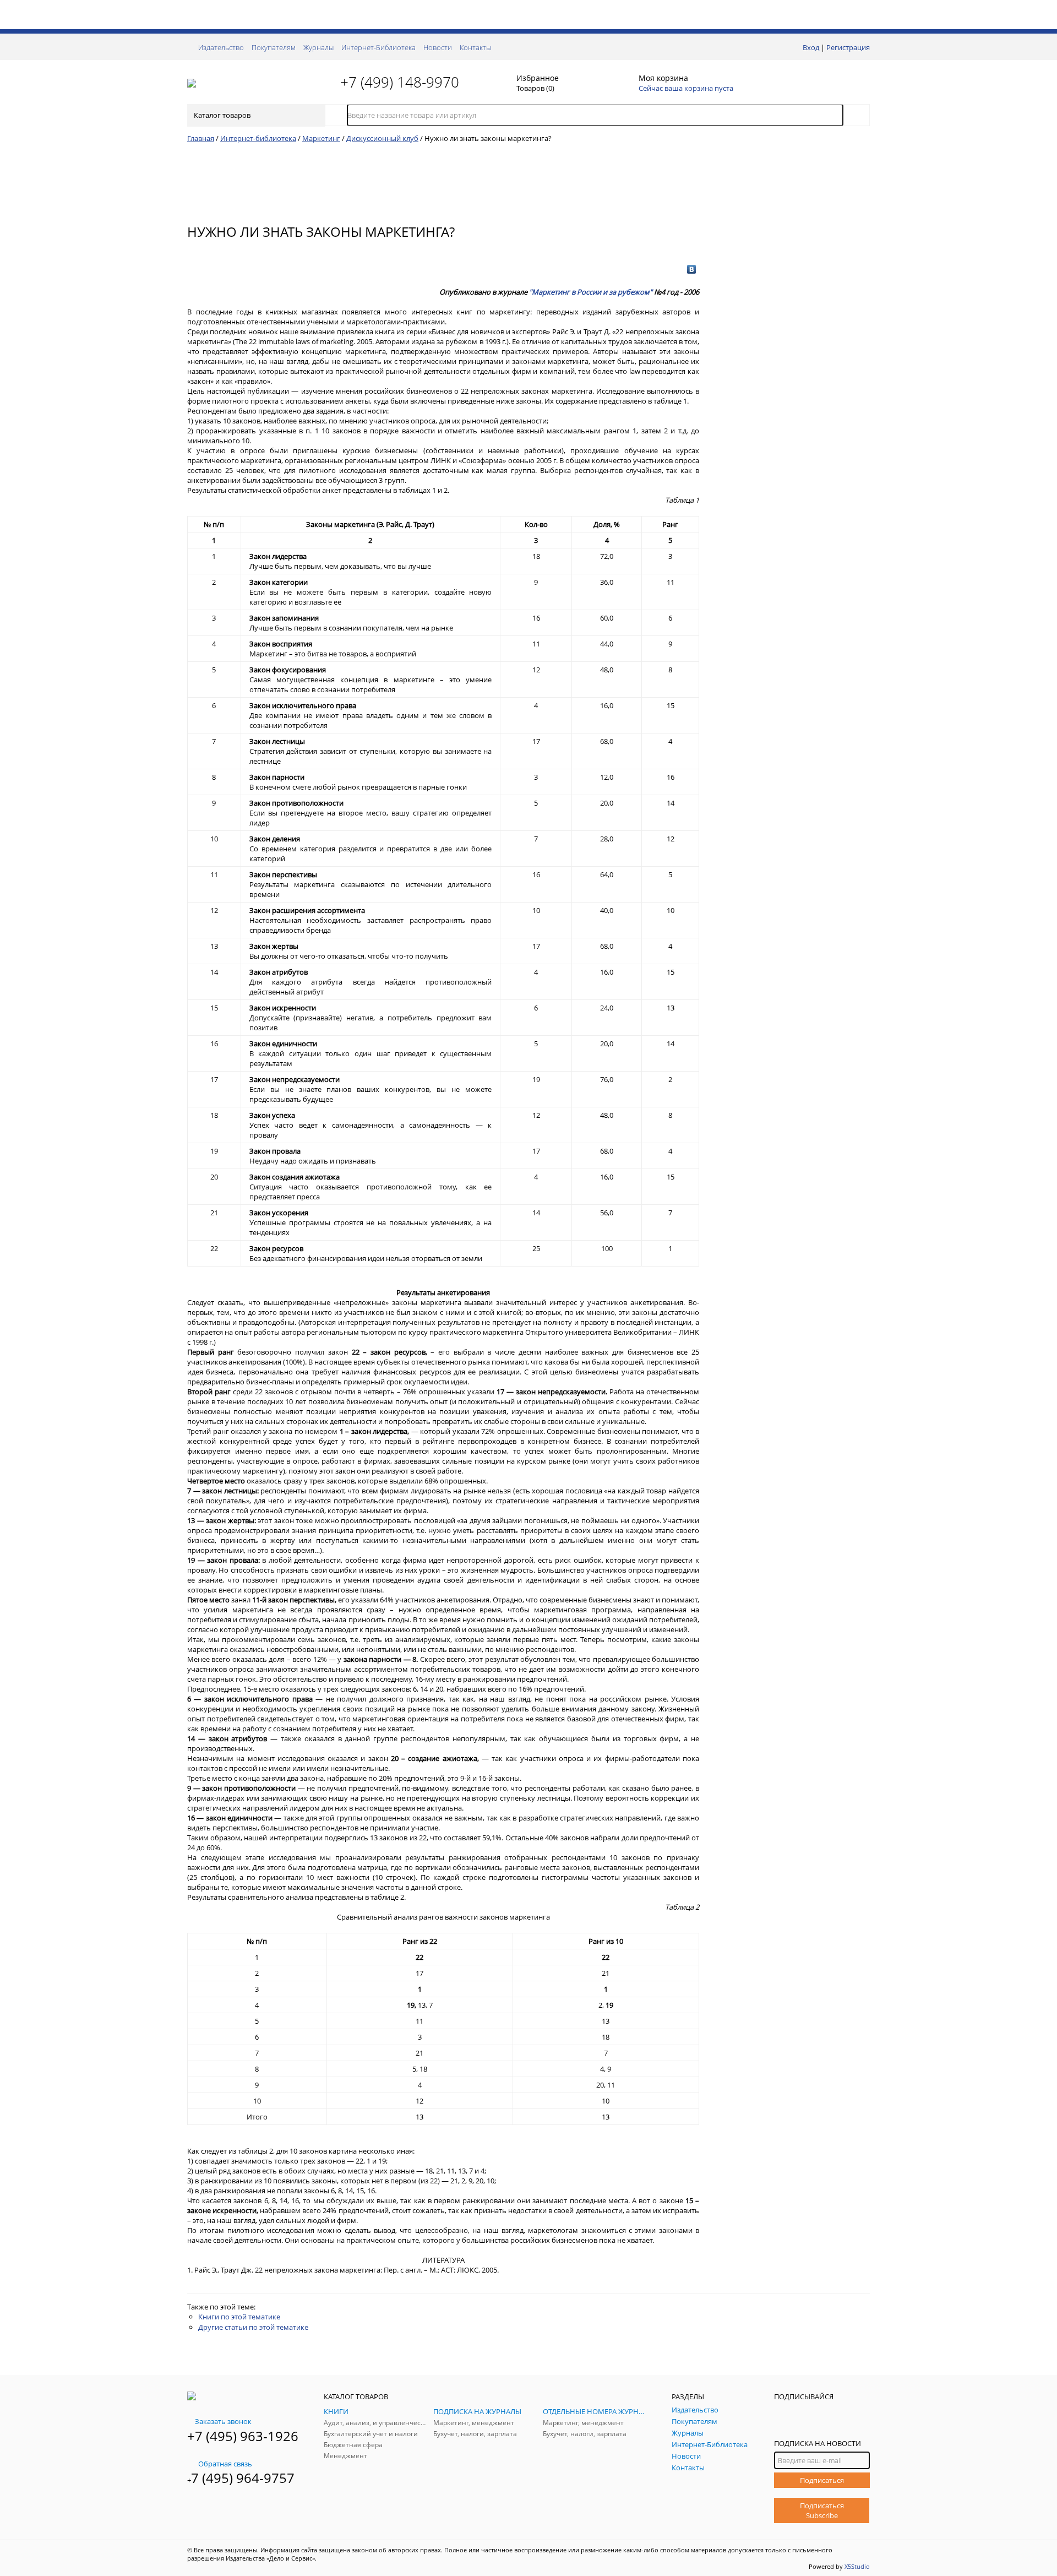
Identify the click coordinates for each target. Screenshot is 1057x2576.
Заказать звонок (223, 2421)
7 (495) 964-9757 (243, 2478)
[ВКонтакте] (692, 269)
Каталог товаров (222, 115)
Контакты (475, 47)
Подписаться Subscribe (822, 2510)
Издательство (221, 47)
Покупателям (274, 47)
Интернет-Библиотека (378, 47)
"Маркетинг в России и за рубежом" (591, 292)
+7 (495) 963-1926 (243, 2436)
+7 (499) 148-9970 (400, 82)
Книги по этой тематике (239, 2317)
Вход (811, 47)
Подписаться (822, 2480)
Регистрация (848, 47)
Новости (438, 47)
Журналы (318, 47)
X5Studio (857, 2566)
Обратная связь (225, 2464)
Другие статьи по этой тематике (253, 2327)
